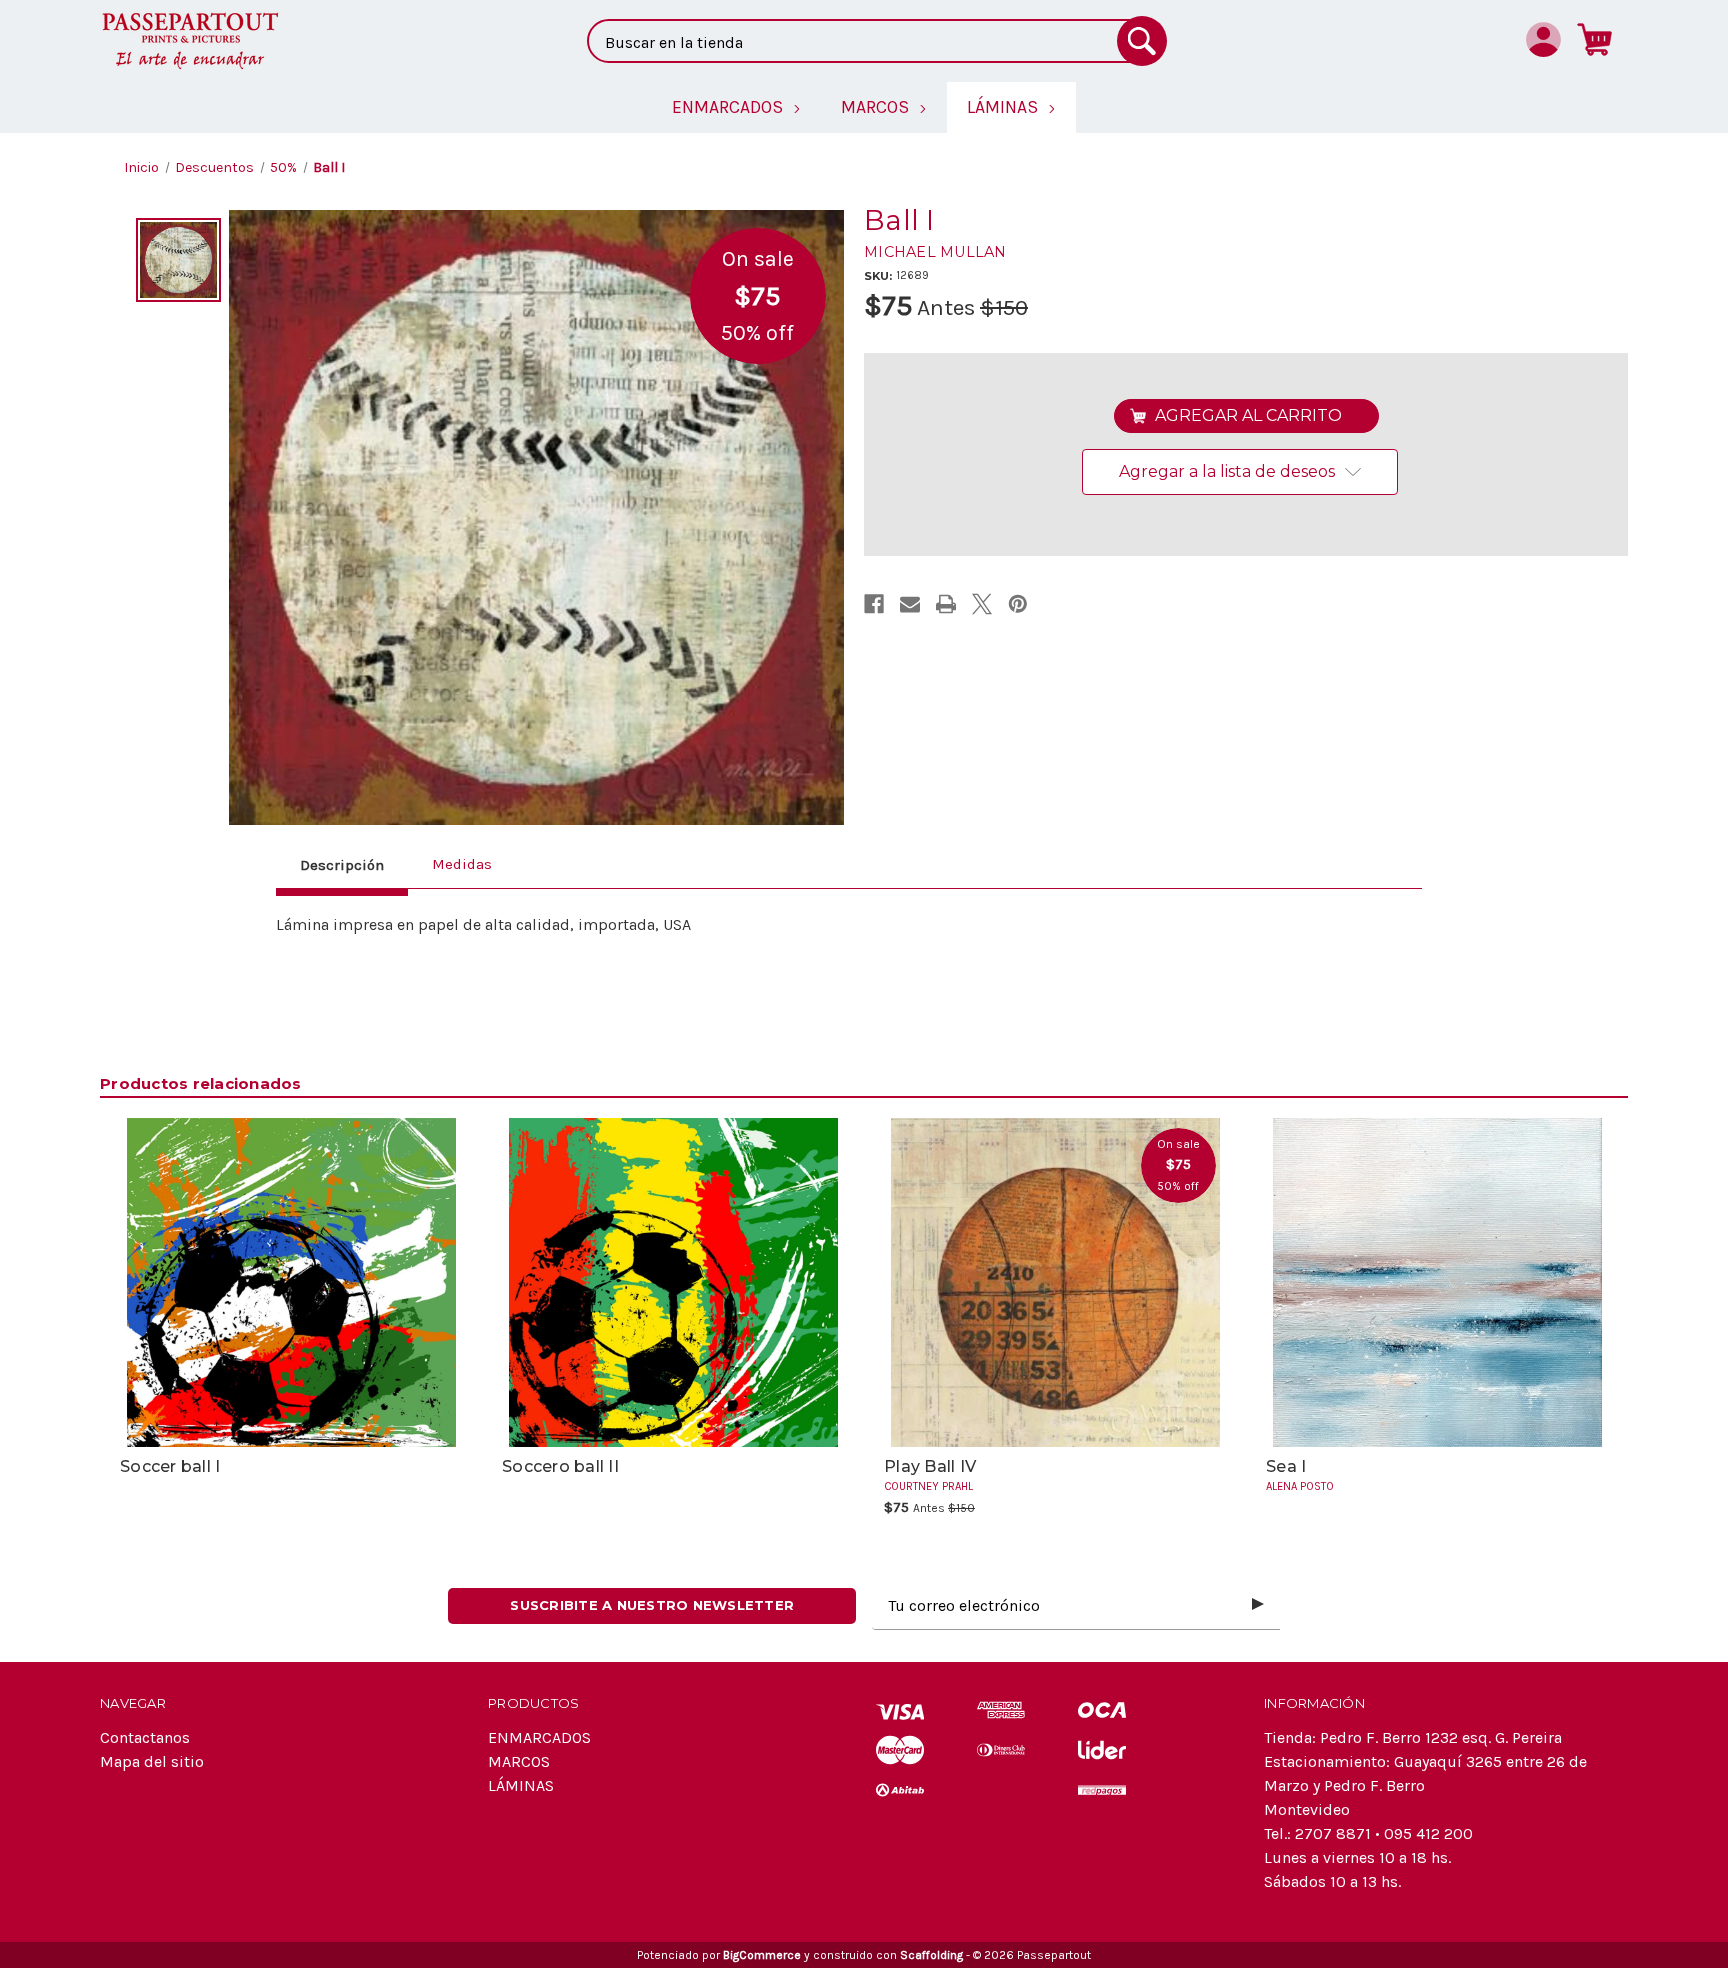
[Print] (946, 604)
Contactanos (145, 1737)
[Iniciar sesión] (1543, 39)
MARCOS (519, 1761)
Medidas (462, 864)
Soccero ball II (560, 1466)
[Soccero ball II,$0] (673, 1282)
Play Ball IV (930, 1466)
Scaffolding (931, 1955)
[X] (982, 604)
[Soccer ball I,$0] (291, 1282)
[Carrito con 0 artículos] (1594, 39)
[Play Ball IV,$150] (1055, 1282)
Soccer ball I (170, 1466)
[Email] (910, 604)
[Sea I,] (1437, 1282)
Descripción (342, 865)
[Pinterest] (1018, 604)
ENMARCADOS (539, 1737)
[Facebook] (874, 604)
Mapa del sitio (152, 1761)
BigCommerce (762, 1955)
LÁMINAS (521, 1785)
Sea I (1286, 1466)
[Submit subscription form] (1258, 1605)
